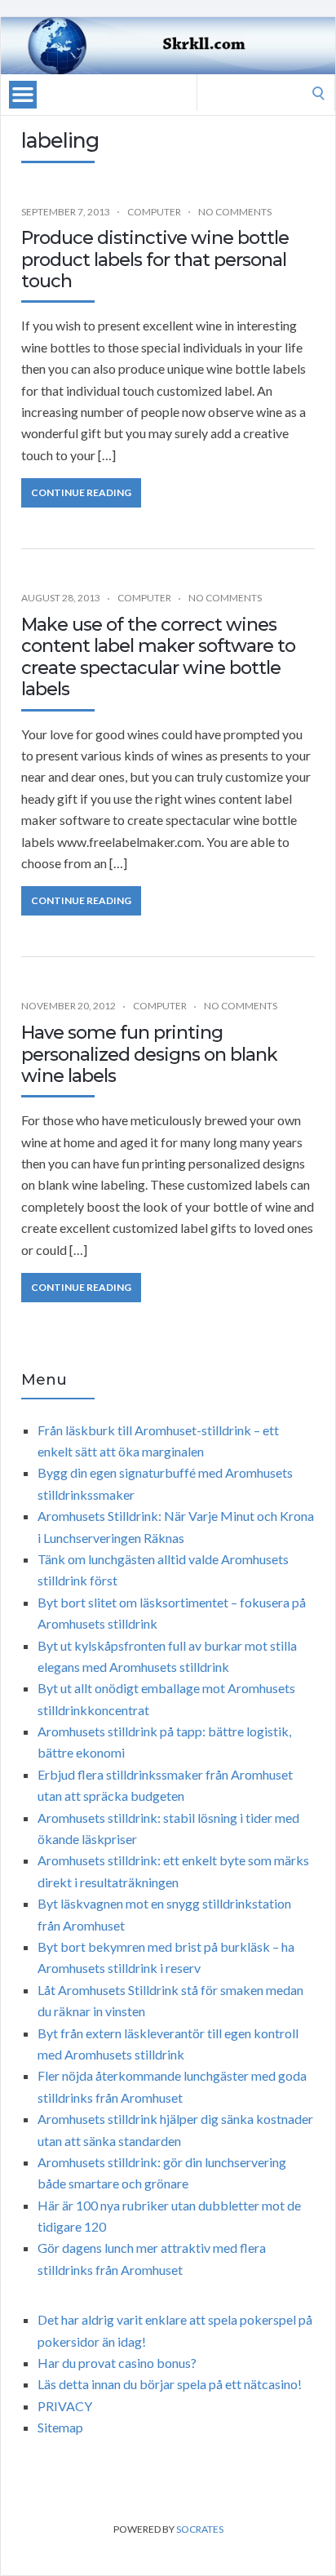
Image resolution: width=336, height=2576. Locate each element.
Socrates (200, 2529)
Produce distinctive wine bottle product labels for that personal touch (155, 259)
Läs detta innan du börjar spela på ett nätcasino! (170, 2384)
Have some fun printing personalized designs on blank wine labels (149, 1054)
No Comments (235, 212)
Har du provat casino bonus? (117, 2363)
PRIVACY (65, 2406)
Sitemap (60, 2427)
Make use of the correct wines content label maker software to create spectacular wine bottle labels (158, 657)
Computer (154, 212)
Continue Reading (81, 492)
